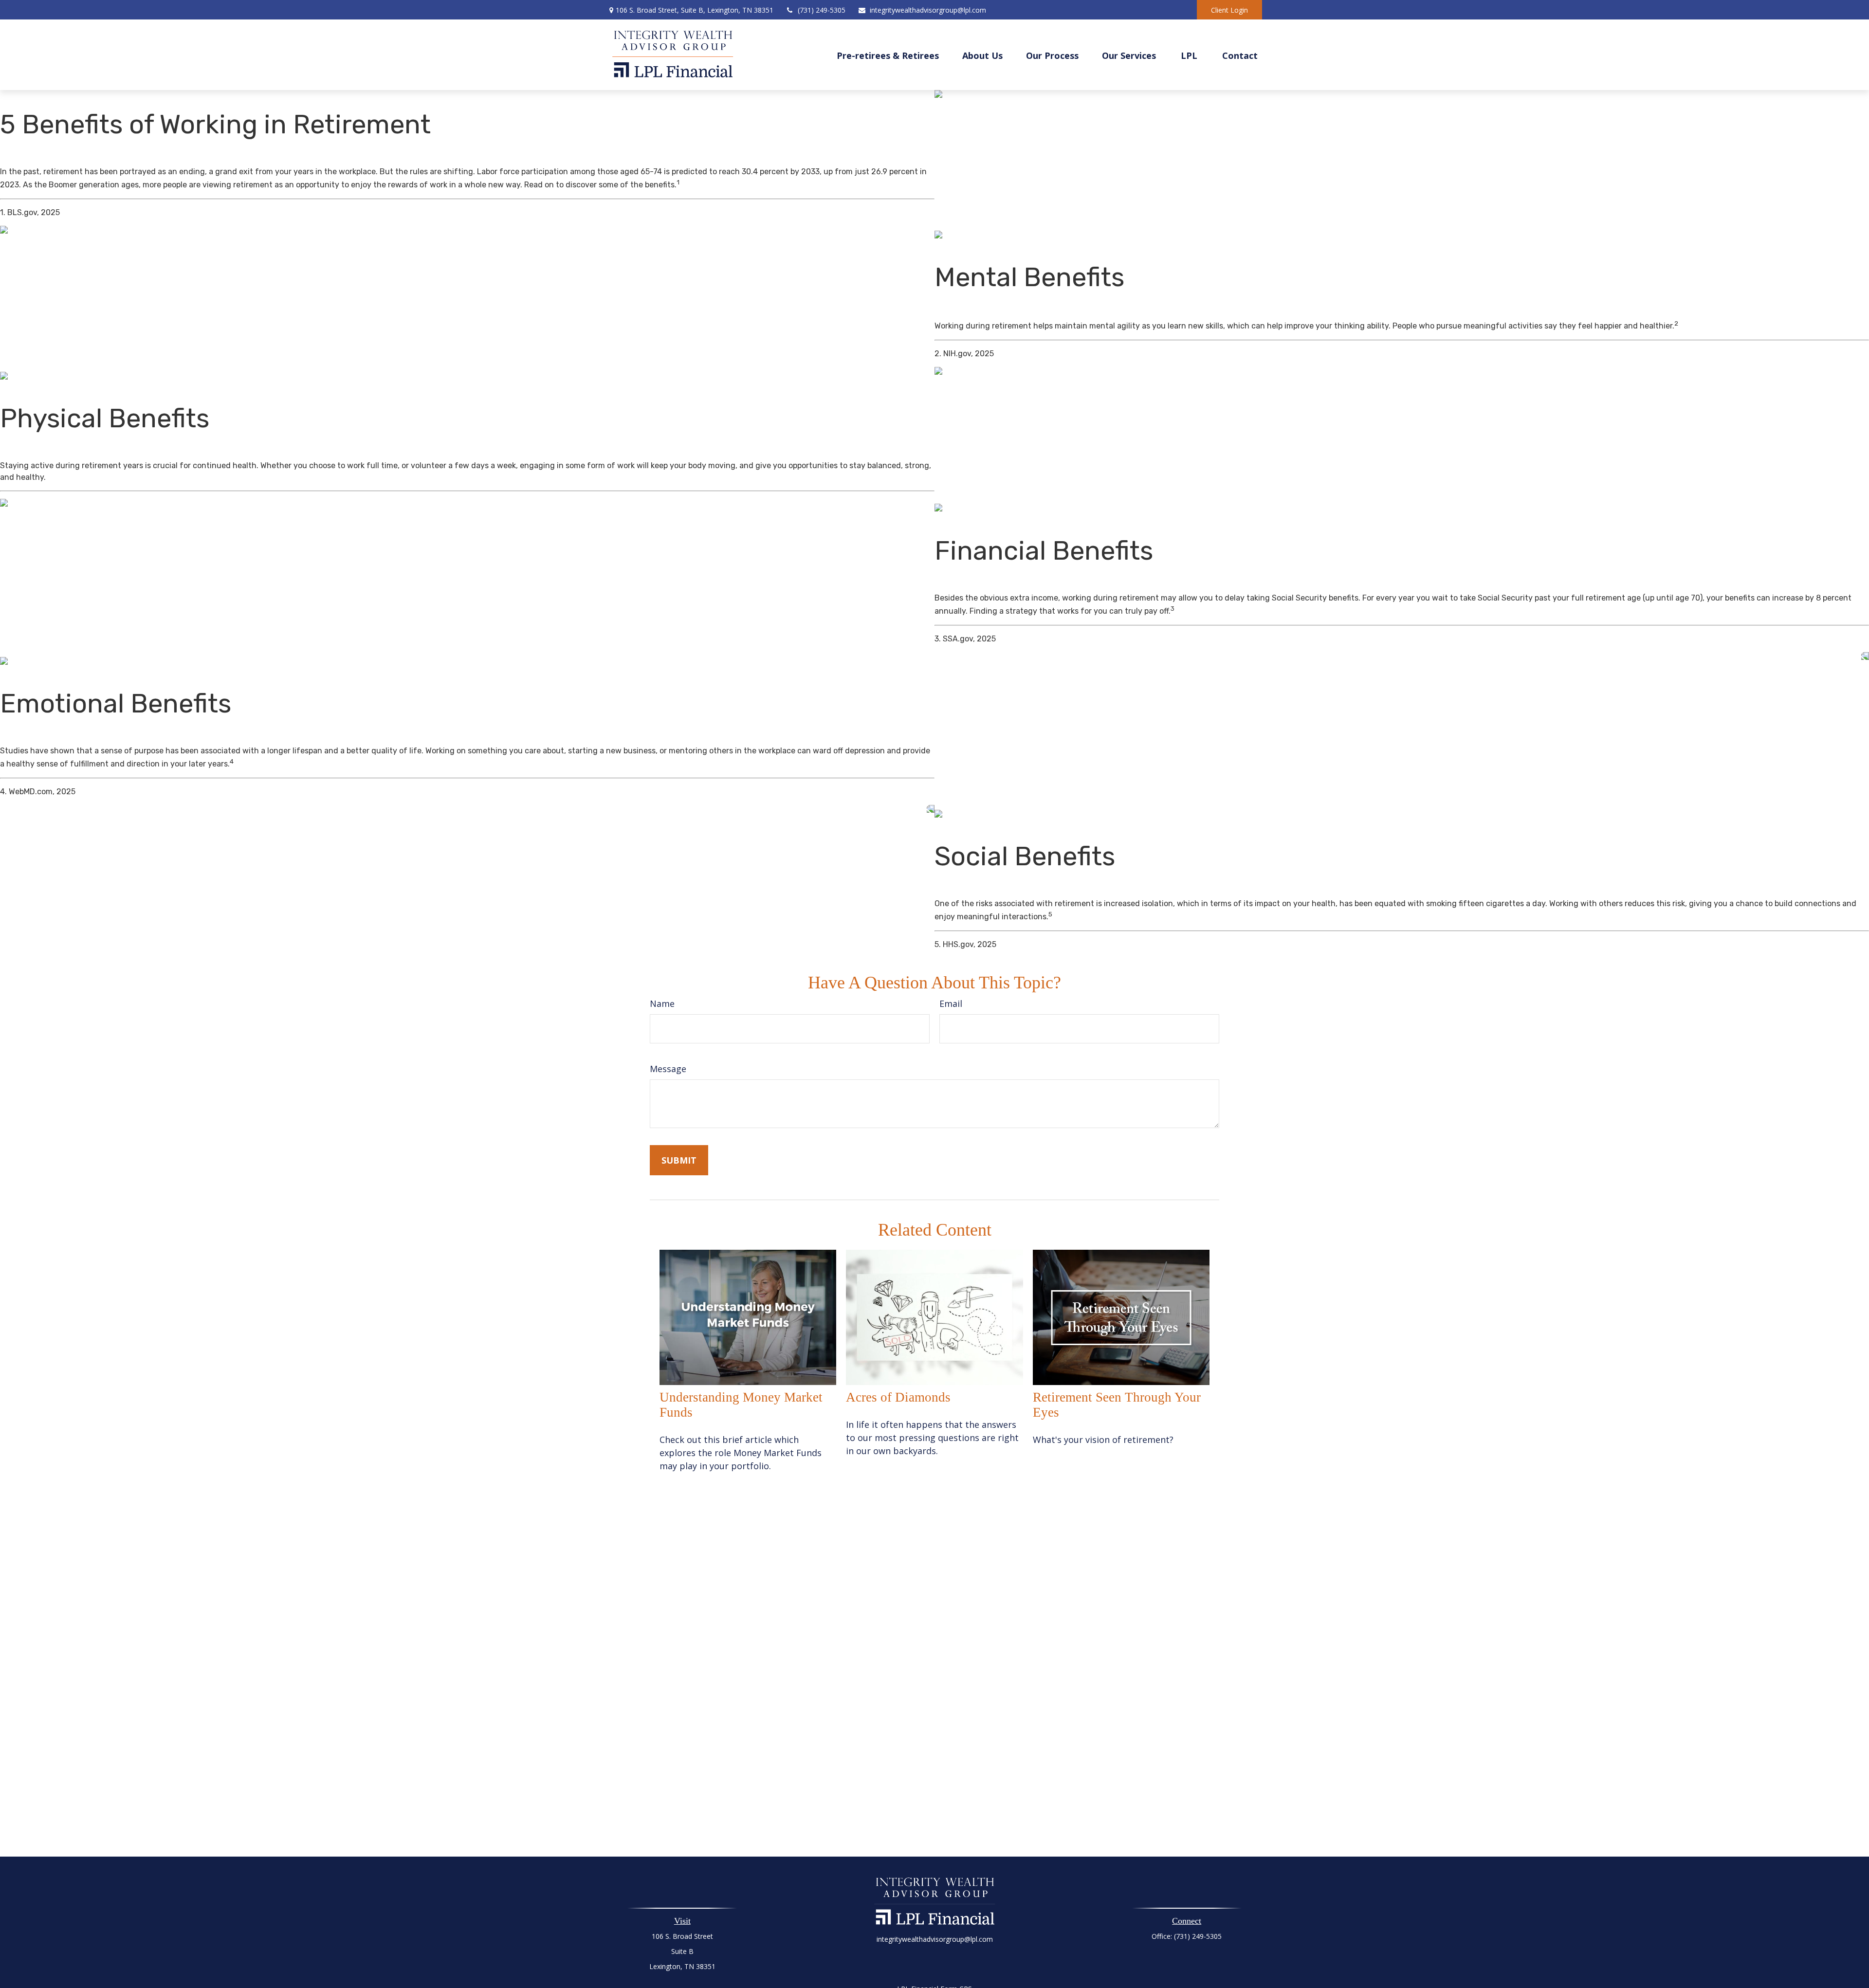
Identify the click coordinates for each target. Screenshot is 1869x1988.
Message (668, 1069)
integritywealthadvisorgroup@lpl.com (928, 10)
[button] (888, 55)
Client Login (1229, 10)
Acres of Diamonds (898, 1397)
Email (951, 1003)
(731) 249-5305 (822, 10)
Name (662, 1003)
